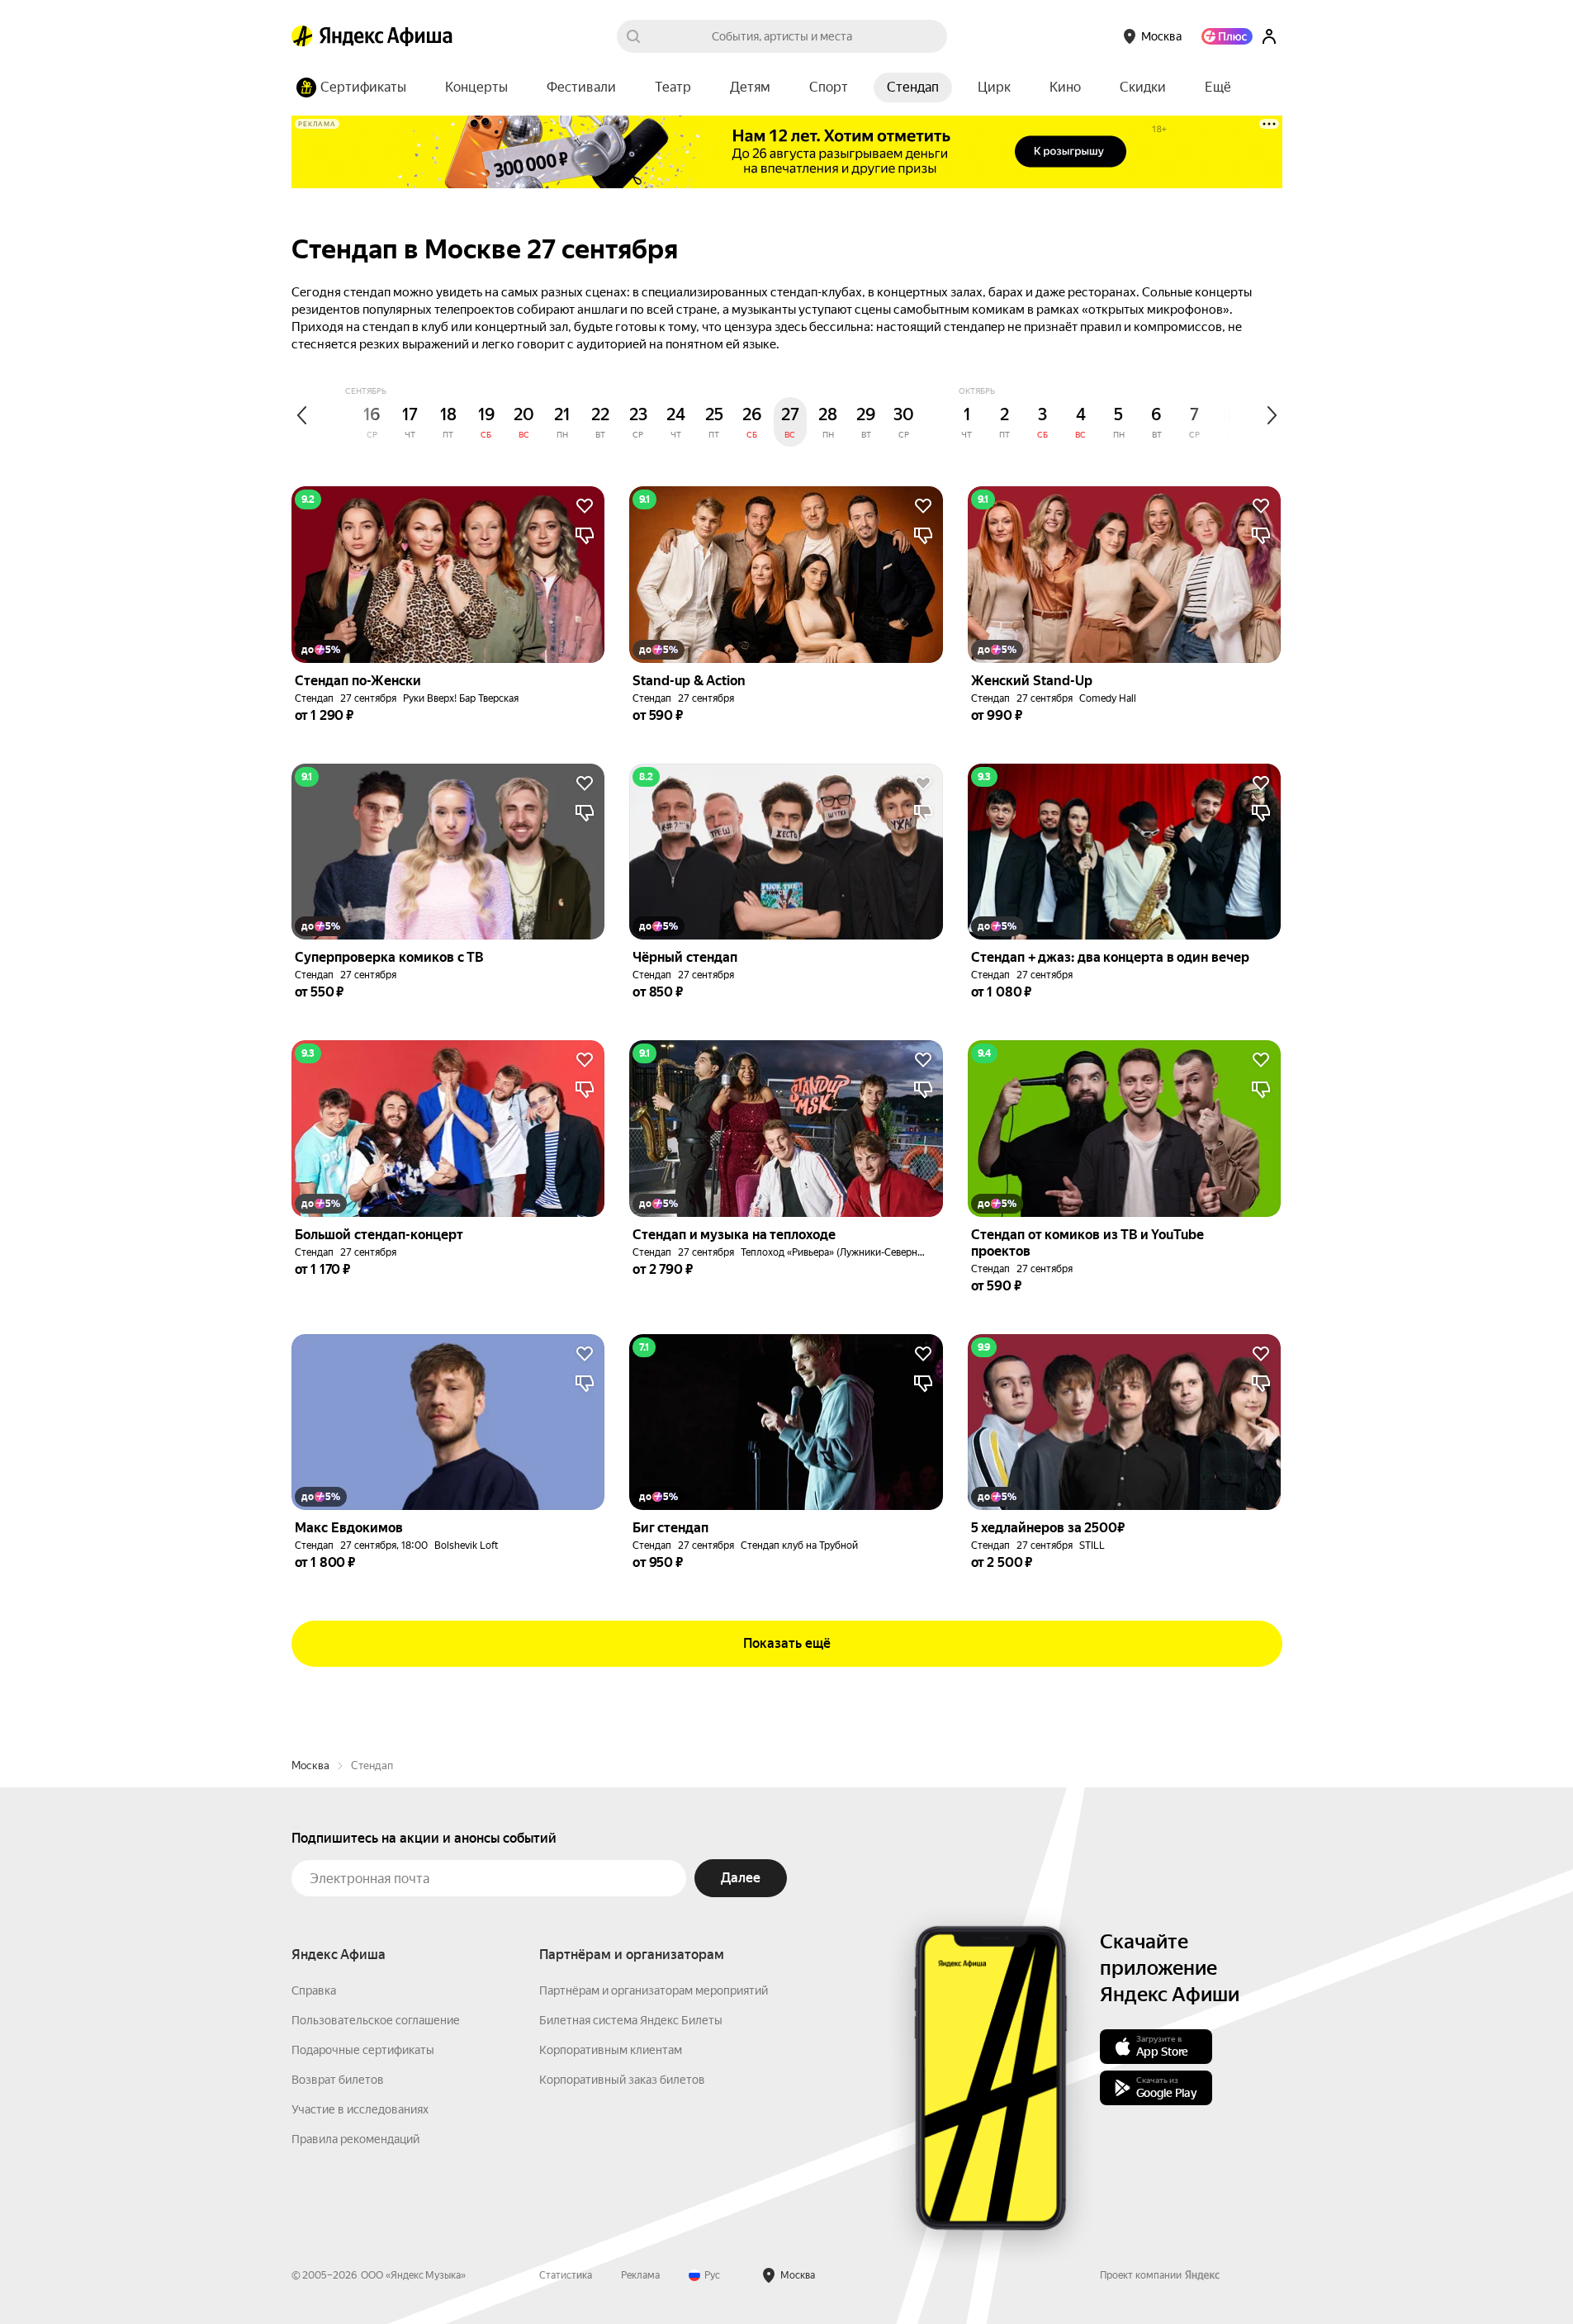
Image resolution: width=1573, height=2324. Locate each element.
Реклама (640, 2275)
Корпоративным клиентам (611, 2050)
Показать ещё (787, 1643)
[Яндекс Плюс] (1227, 36)
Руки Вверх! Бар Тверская (461, 698)
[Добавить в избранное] (585, 506)
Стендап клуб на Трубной (799, 1545)
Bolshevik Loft (466, 1545)
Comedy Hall (1108, 698)
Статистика (566, 2275)
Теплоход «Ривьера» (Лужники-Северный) (837, 1252)
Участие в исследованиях (360, 2109)
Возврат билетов (338, 2080)
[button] (1218, 88)
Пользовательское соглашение (376, 2020)
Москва (310, 1765)
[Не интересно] (585, 536)
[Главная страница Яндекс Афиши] (302, 36)
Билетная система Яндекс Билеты (631, 2020)
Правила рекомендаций (355, 2139)
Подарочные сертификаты (363, 2050)
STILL (1092, 1545)
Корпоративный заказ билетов (622, 2080)
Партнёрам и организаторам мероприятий (654, 1990)
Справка (314, 1990)
